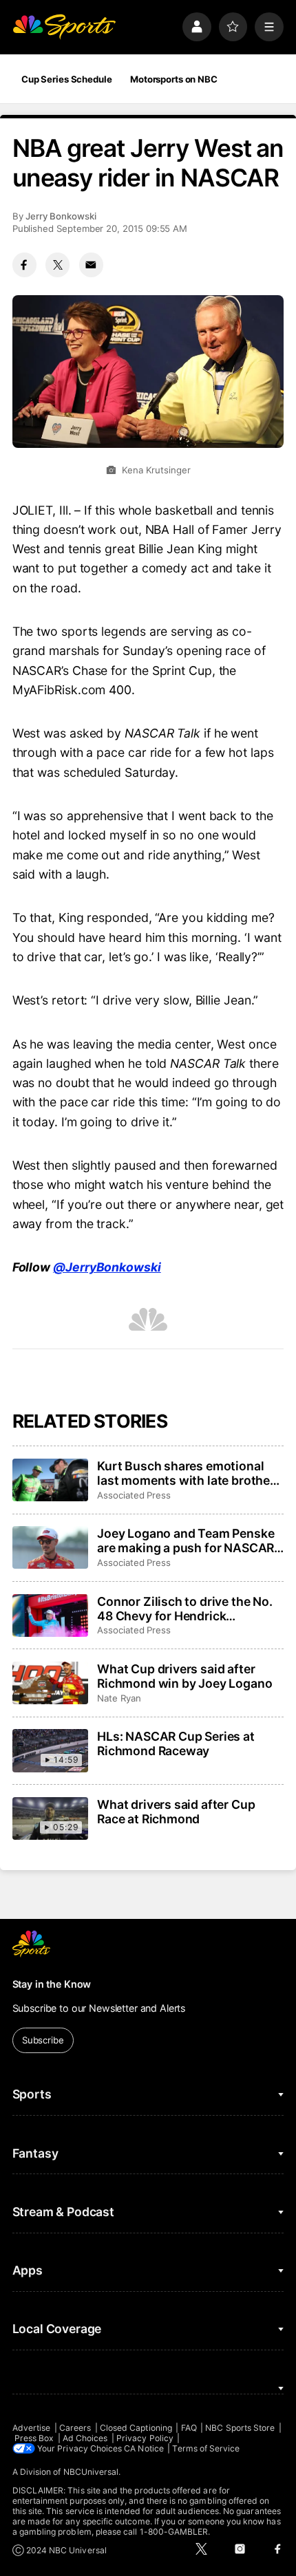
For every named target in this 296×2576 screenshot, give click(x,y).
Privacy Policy (145, 2438)
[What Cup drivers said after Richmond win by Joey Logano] (50, 1683)
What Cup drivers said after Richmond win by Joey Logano (184, 1676)
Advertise (32, 2428)
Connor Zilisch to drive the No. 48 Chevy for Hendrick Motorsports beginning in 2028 (188, 1609)
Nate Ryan (119, 1698)
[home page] (64, 27)
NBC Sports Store (240, 2428)
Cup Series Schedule (67, 79)
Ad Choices (85, 2438)
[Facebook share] (24, 265)
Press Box (34, 2438)
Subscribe (43, 2040)
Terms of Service (206, 2448)
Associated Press (134, 1495)
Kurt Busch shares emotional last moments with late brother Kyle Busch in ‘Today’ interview (186, 1473)
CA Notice (144, 2448)
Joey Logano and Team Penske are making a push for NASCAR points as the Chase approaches (190, 1541)
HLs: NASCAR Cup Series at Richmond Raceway (176, 1743)
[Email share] (91, 265)
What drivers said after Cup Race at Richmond (176, 1812)
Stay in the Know (52, 1984)
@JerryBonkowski (107, 1267)
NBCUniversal (91, 2472)
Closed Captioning (136, 2428)
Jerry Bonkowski (61, 216)
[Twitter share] (57, 265)
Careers (75, 2428)
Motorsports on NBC (174, 79)
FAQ (189, 2428)
